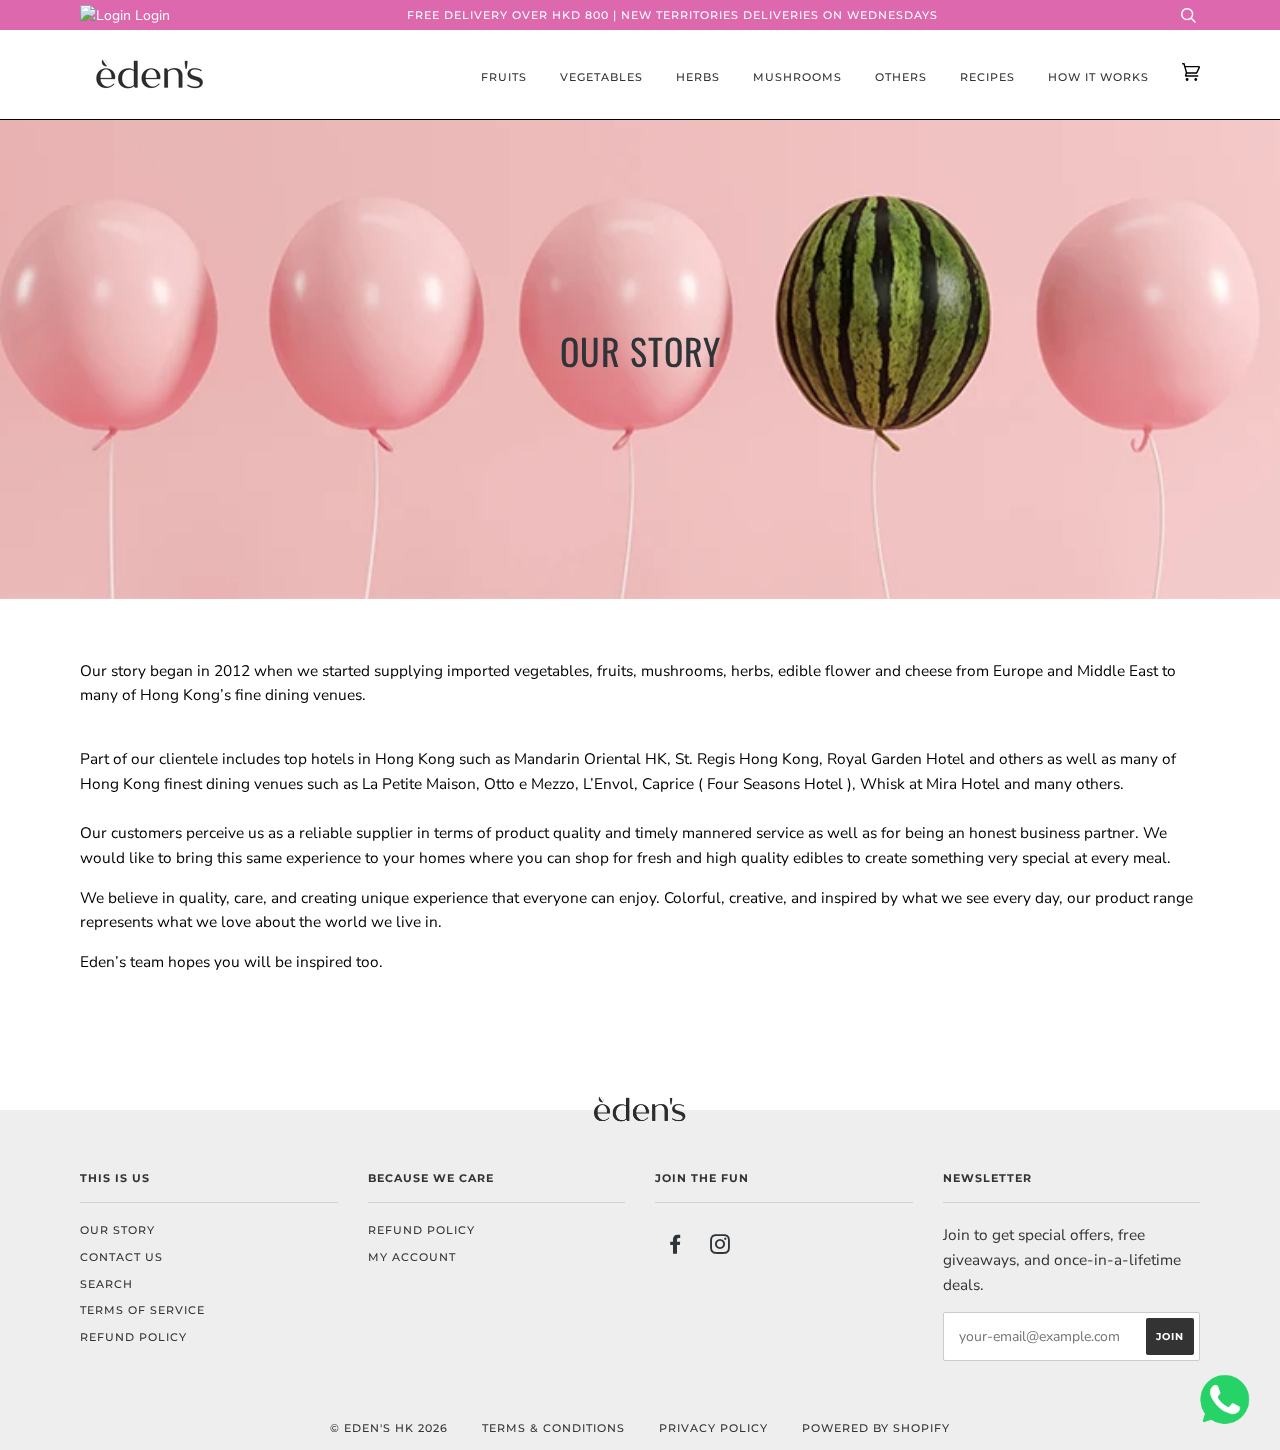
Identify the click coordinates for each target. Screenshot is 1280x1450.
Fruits (504, 77)
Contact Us (121, 1257)
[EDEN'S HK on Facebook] (675, 1248)
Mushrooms (797, 77)
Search (106, 1284)
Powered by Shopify (876, 1428)
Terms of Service (142, 1310)
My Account (412, 1257)
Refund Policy (421, 1230)
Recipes (987, 77)
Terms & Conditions (553, 1428)
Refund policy (133, 1337)
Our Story (117, 1230)
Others (901, 77)
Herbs (698, 77)
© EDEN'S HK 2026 (389, 1428)
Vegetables (601, 77)
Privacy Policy (713, 1428)
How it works (1098, 77)
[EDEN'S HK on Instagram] (720, 1248)
